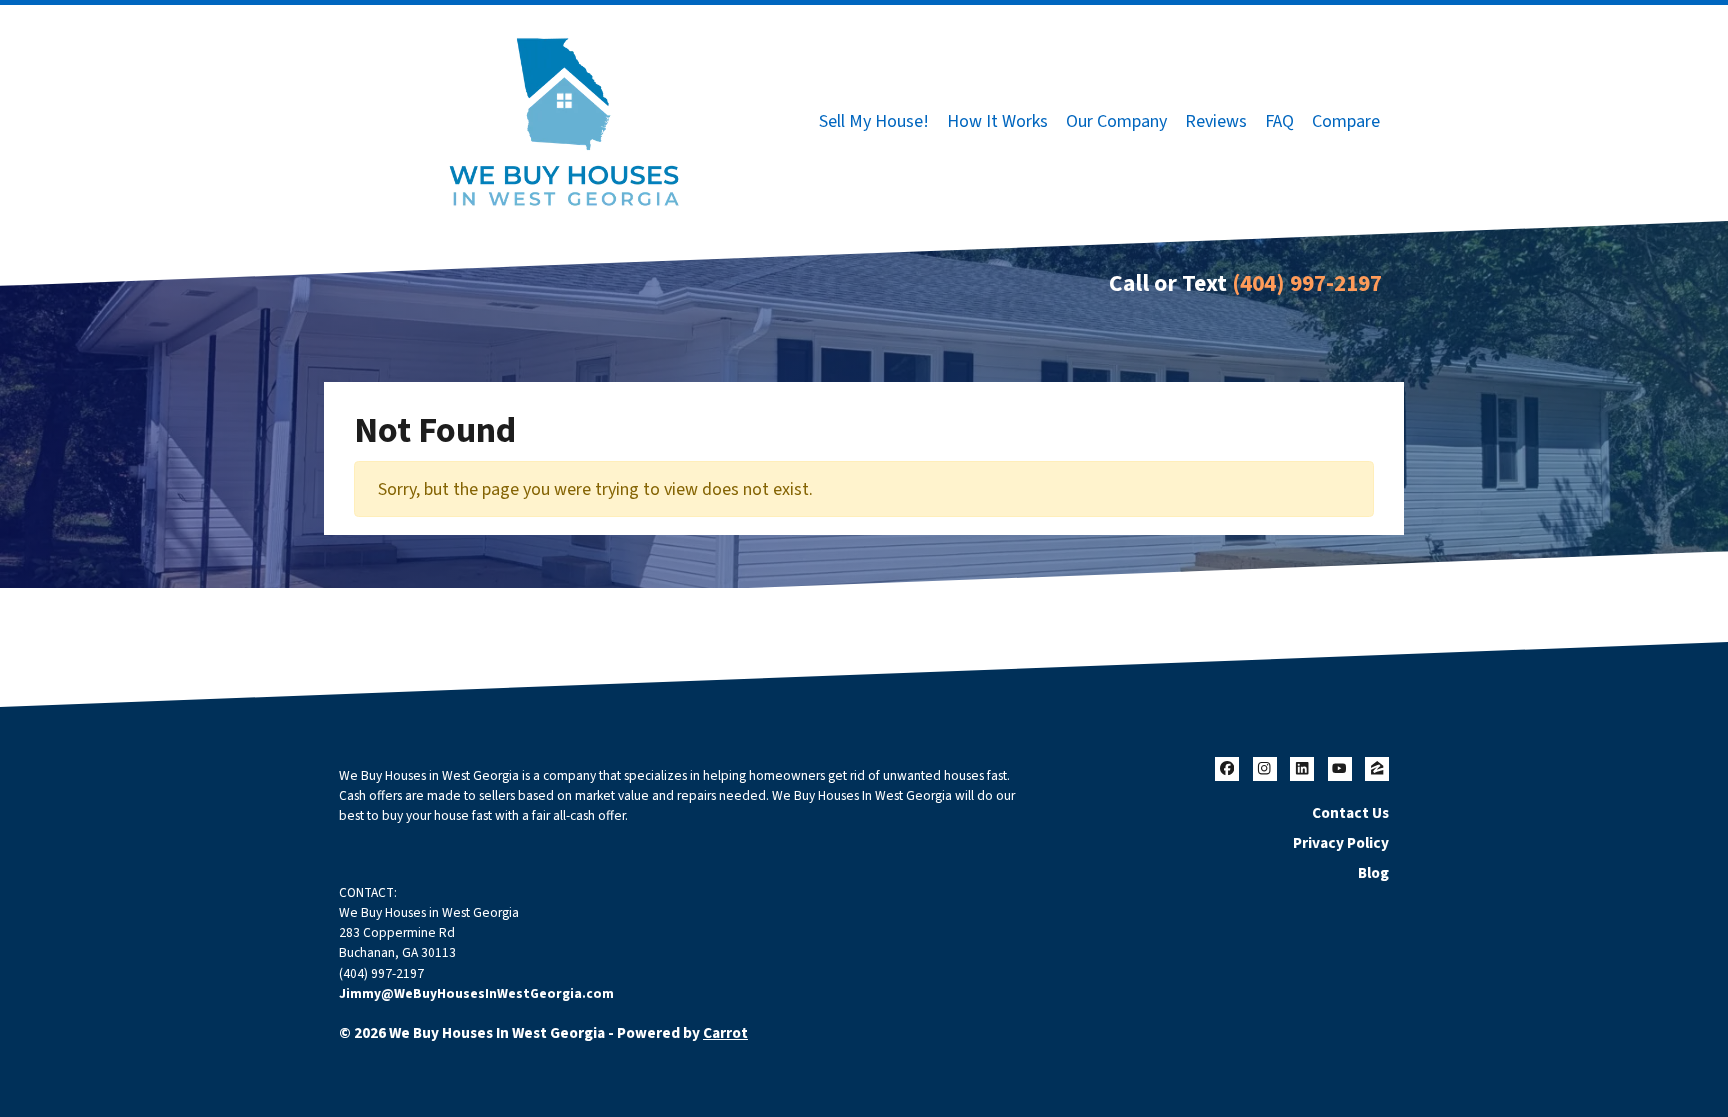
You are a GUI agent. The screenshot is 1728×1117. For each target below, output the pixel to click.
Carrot (725, 1033)
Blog (1373, 873)
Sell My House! (874, 121)
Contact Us (1350, 813)
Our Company (1116, 121)
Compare (1346, 121)
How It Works (997, 121)
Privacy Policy (1341, 843)
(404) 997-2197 (1307, 283)
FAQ (1279, 121)
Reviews (1216, 121)
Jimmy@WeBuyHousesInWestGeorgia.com (476, 993)
